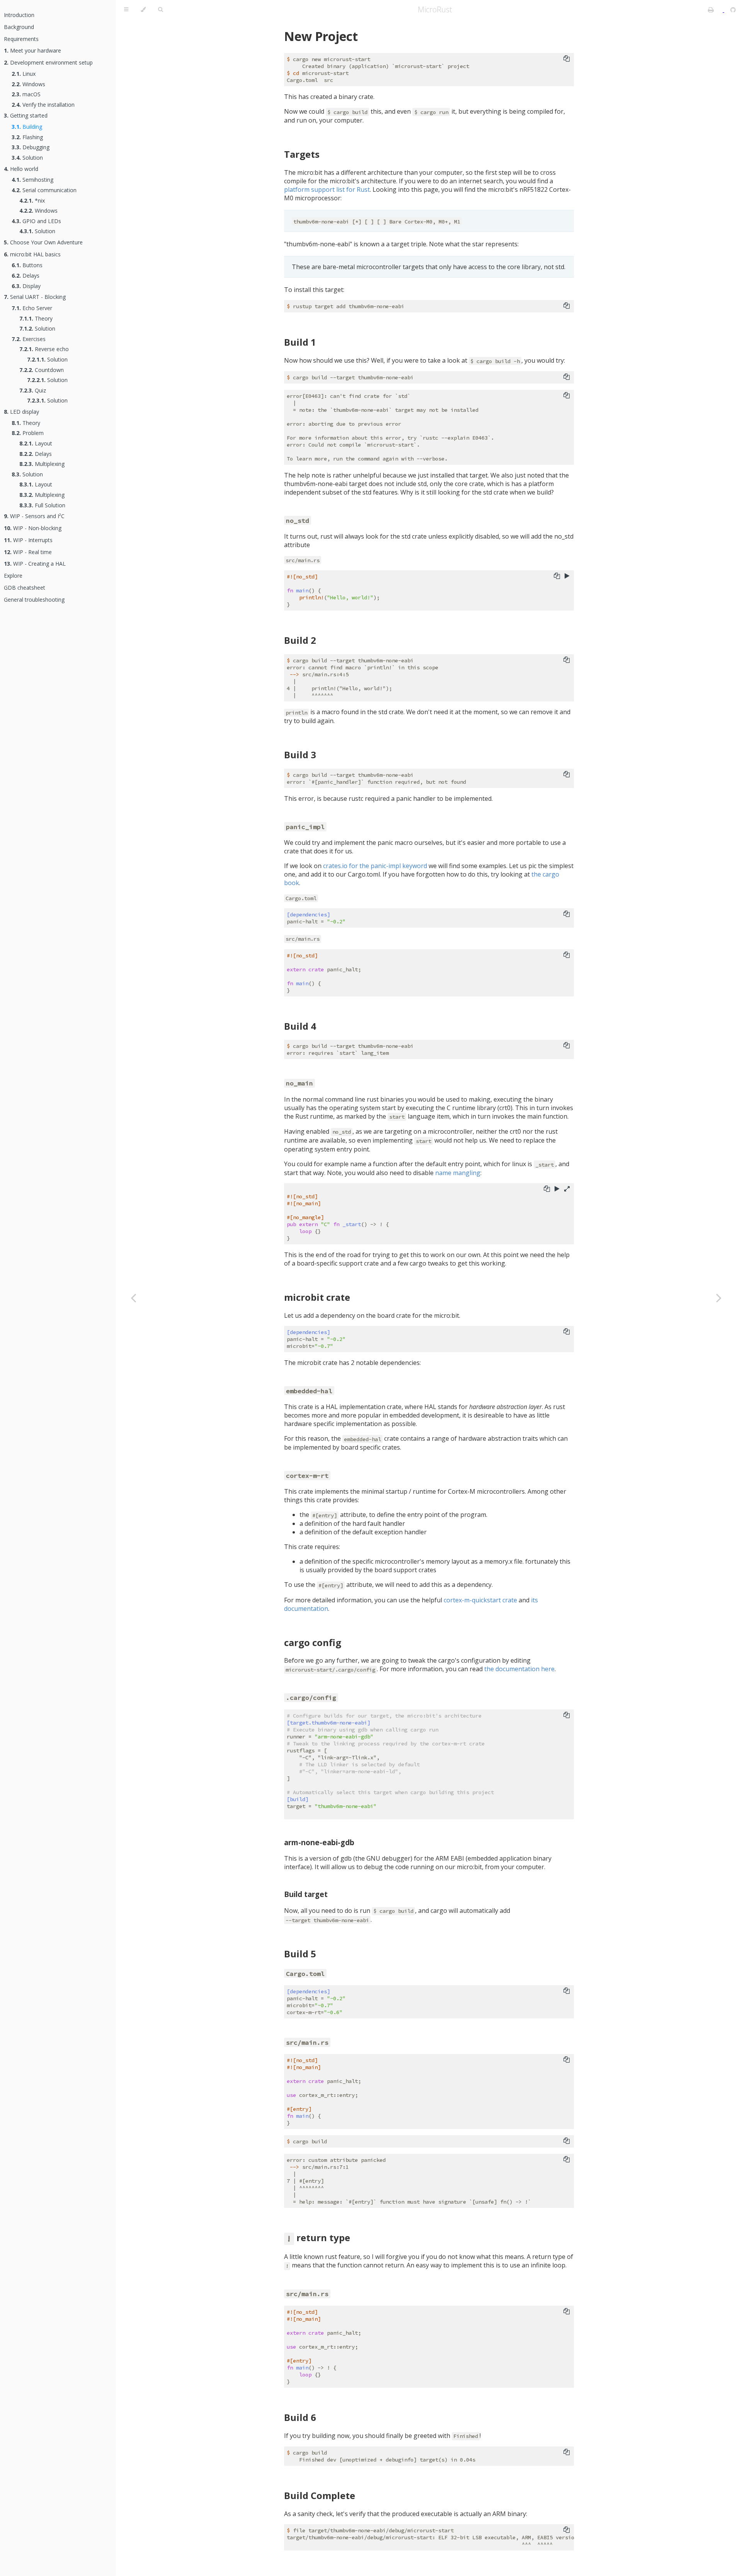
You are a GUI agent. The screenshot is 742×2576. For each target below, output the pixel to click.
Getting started (26, 115)
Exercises (29, 339)
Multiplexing (42, 464)
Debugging (31, 147)
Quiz (33, 390)
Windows (28, 84)
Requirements (21, 39)
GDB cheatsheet (25, 588)
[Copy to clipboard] (567, 58)
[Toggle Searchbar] (160, 10)
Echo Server (32, 308)
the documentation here (519, 1669)
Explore (13, 576)
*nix (32, 200)
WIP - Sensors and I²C (34, 516)
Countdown (42, 370)
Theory (36, 318)
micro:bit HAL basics (32, 254)
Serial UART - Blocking (35, 297)
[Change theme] (143, 10)
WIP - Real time (28, 552)
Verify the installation (43, 105)
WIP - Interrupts (28, 540)
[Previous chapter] (133, 1298)
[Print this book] (712, 10)
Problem (28, 433)
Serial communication (44, 190)
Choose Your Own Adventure (43, 242)
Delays (26, 276)
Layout (36, 443)
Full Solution (42, 505)
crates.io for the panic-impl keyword (375, 866)
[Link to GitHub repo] (733, 10)
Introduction (19, 15)
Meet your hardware (32, 50)
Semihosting (32, 180)
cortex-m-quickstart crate (480, 1600)
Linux (24, 74)
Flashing (27, 137)
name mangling (458, 1173)
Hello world (21, 169)
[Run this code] (567, 576)
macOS (26, 94)
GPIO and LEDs (36, 221)
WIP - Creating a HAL (35, 564)
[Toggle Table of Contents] (126, 10)
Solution (27, 158)
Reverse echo (44, 349)
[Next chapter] (719, 1298)
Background (19, 27)
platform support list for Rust (327, 189)
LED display (21, 412)
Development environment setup (48, 62)
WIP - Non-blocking (33, 528)
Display (26, 286)
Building (27, 127)
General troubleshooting (34, 600)
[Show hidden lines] (567, 1189)
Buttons (27, 265)
